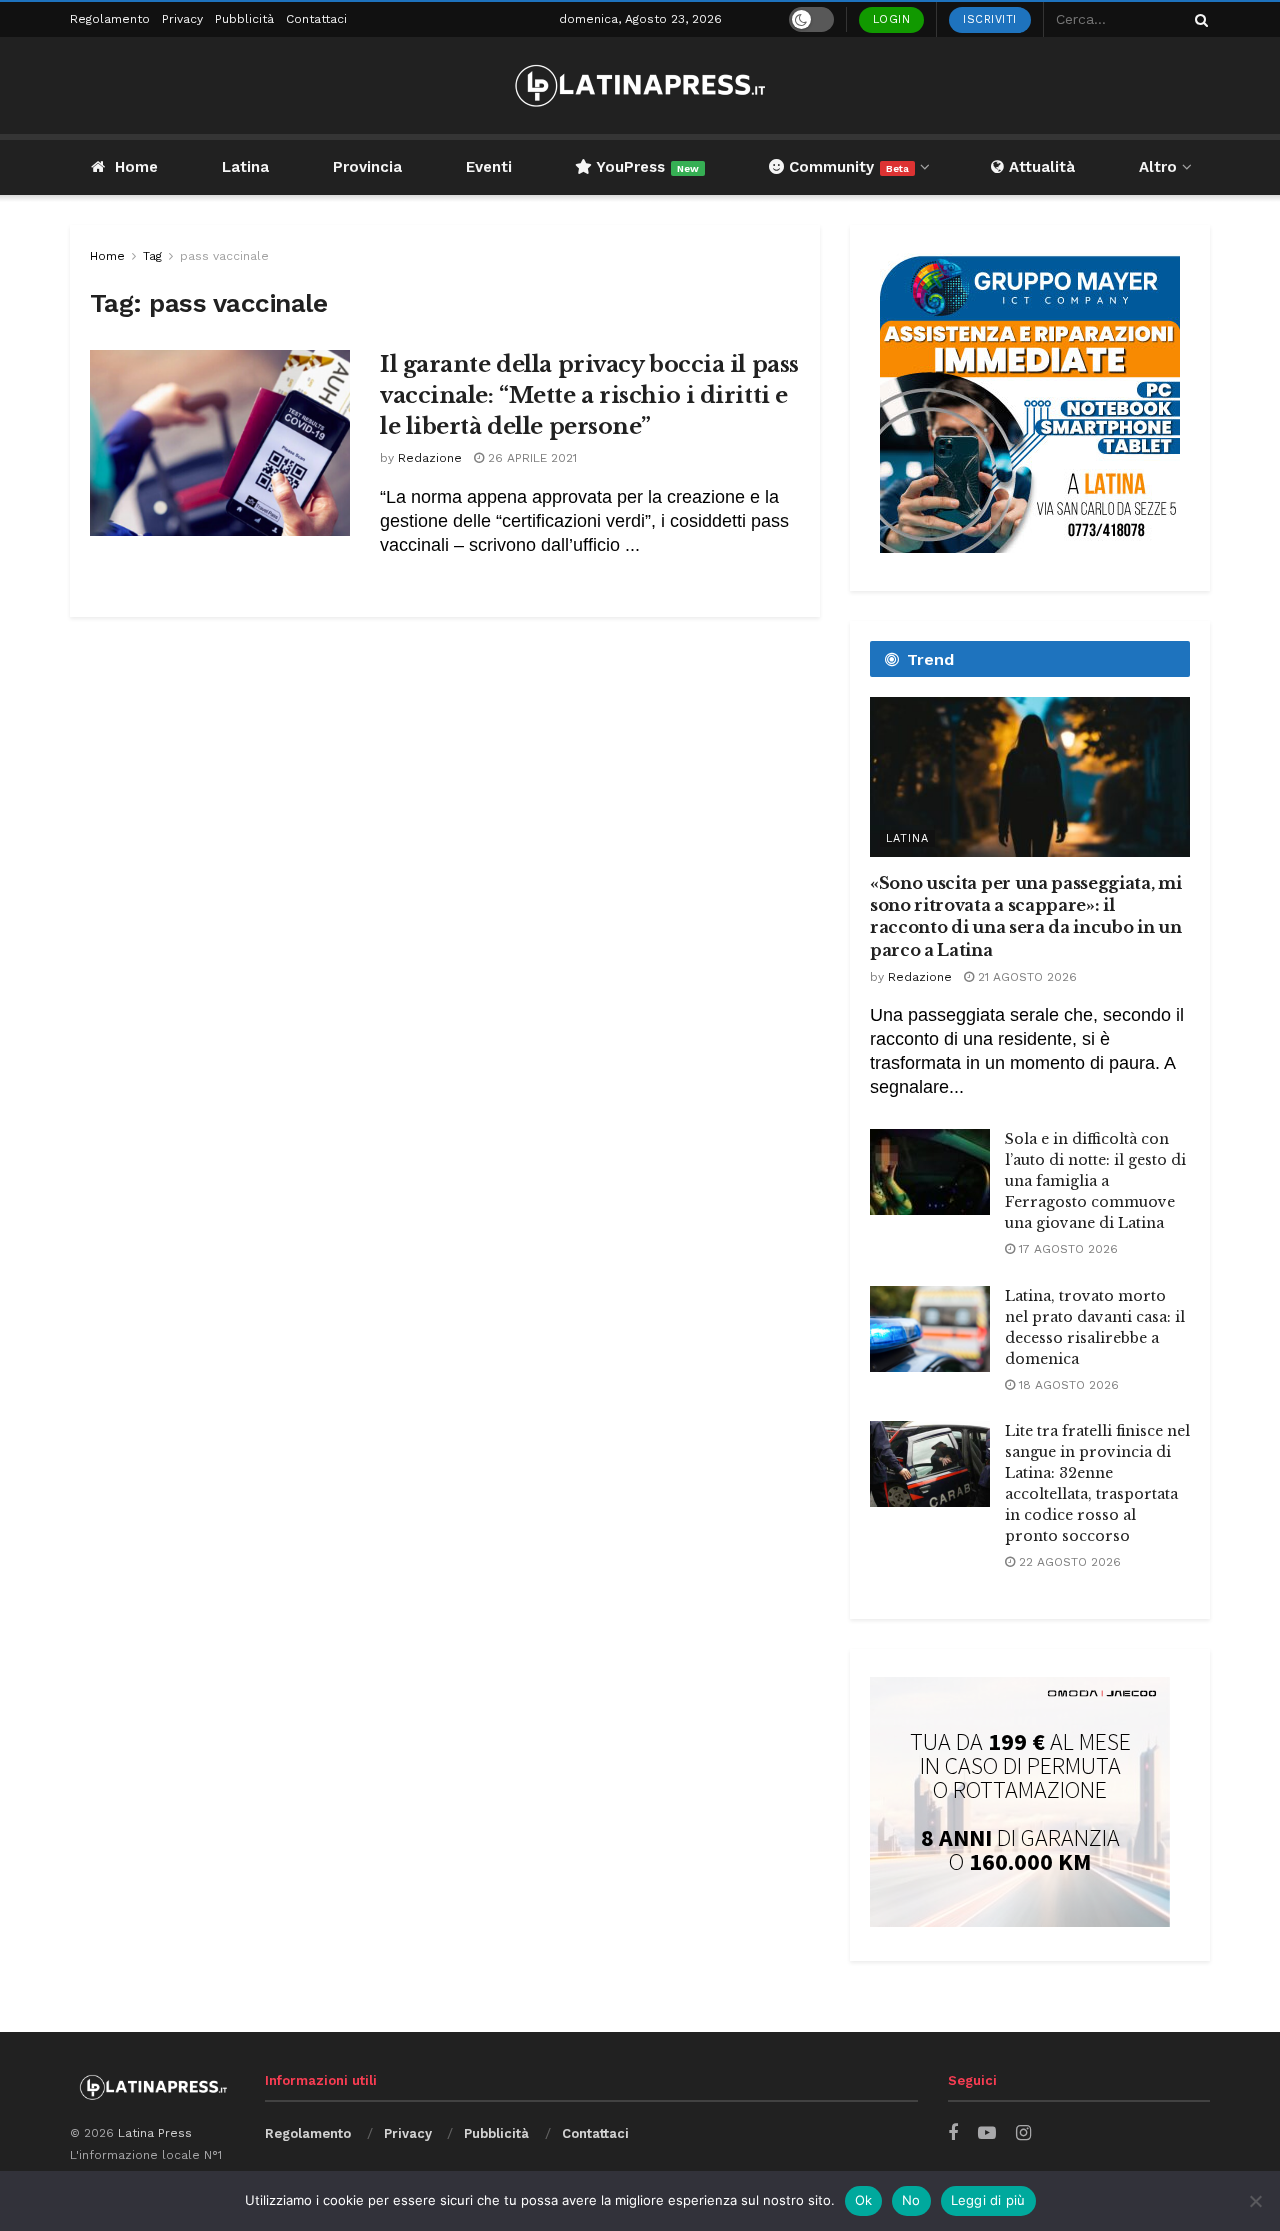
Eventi (489, 167)
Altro (1158, 167)
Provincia (367, 167)
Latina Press (155, 2133)
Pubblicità (244, 19)
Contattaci (316, 19)
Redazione (430, 458)
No (911, 2200)
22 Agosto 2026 (1068, 1562)
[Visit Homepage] (640, 85)
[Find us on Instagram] (1023, 2133)
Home (136, 167)
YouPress (645, 167)
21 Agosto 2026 (1025, 977)
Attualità (1039, 167)
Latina (245, 167)
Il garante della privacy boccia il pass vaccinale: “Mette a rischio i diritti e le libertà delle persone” (589, 395)
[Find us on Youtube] (987, 2133)
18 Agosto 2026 (1067, 1385)
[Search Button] (1198, 19)
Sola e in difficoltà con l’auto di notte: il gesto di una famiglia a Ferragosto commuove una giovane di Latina (1095, 1181)
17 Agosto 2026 (1066, 1249)
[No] (1255, 2201)
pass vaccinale (224, 256)
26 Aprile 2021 (530, 458)
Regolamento (110, 19)
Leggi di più (988, 2200)
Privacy (182, 19)
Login (892, 19)
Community (846, 167)
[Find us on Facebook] (953, 2133)
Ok (864, 2200)
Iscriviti (990, 19)
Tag (152, 256)
